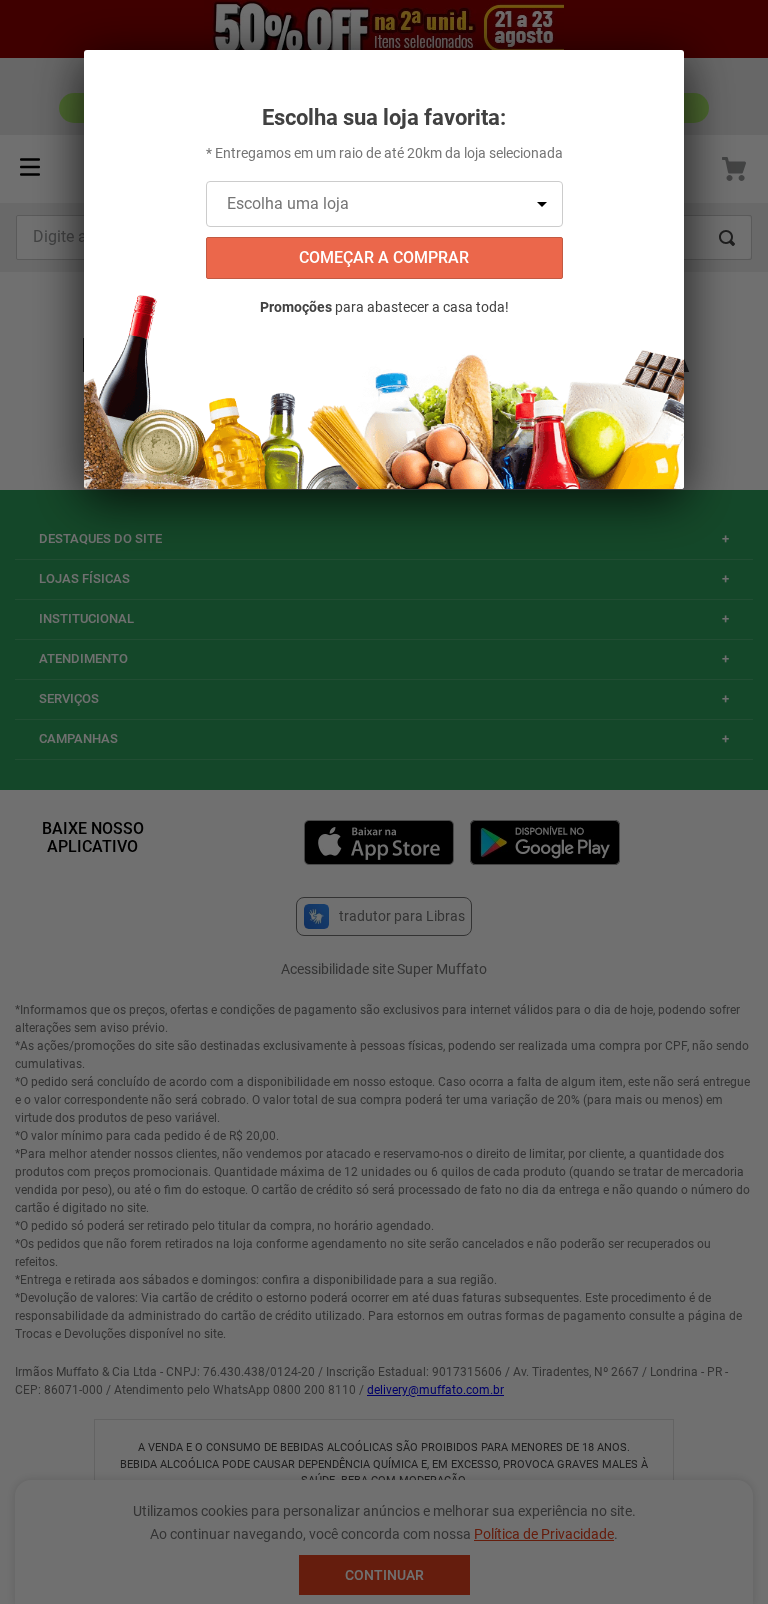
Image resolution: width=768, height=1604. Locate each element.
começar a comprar (384, 257)
